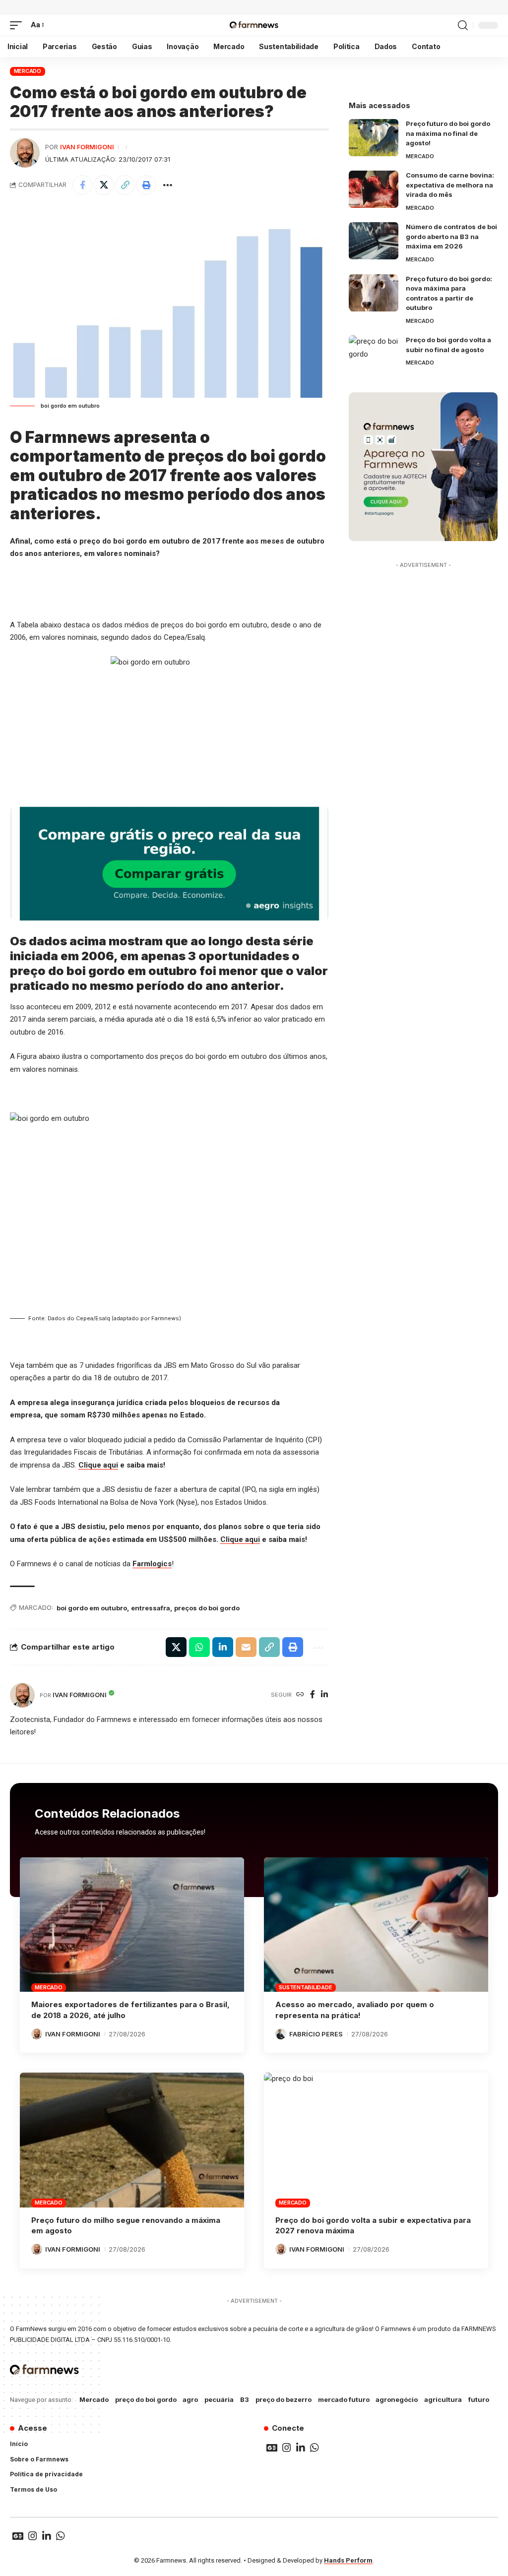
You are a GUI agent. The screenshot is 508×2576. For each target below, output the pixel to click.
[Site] (300, 1695)
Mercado (28, 71)
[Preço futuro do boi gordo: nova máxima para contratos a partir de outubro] (374, 293)
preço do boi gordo (146, 2399)
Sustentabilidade (305, 1987)
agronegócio (397, 2399)
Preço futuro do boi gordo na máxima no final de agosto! (448, 133)
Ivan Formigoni (87, 147)
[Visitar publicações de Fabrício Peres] (281, 2034)
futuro (479, 2399)
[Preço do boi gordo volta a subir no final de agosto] (374, 354)
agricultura (443, 2399)
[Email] (246, 1647)
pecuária (219, 2399)
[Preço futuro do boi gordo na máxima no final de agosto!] (374, 138)
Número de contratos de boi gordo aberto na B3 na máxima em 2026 (451, 236)
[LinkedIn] (324, 1695)
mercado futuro (344, 2399)
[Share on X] (104, 185)
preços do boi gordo (207, 1608)
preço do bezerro (284, 2399)
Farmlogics (152, 1564)
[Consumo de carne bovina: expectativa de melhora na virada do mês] (374, 189)
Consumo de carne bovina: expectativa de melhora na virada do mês (450, 185)
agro (190, 2399)
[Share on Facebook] (82, 185)
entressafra (151, 1608)
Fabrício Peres (316, 2034)
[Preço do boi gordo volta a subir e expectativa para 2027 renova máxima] (376, 2140)
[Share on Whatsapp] (199, 1647)
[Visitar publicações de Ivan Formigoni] (25, 153)
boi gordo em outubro (92, 1608)
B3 (245, 2399)
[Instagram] (287, 2448)
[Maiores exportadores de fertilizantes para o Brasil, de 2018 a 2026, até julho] (132, 1925)
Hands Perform (348, 2560)
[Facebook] (313, 1695)
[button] (18, 25)
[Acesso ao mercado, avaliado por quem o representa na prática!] (376, 1925)
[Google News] (272, 2448)
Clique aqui (98, 1465)
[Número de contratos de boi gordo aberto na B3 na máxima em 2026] (374, 241)
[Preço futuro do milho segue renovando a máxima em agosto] (132, 2140)
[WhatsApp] (315, 2448)
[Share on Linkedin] (223, 1647)
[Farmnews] (254, 25)
